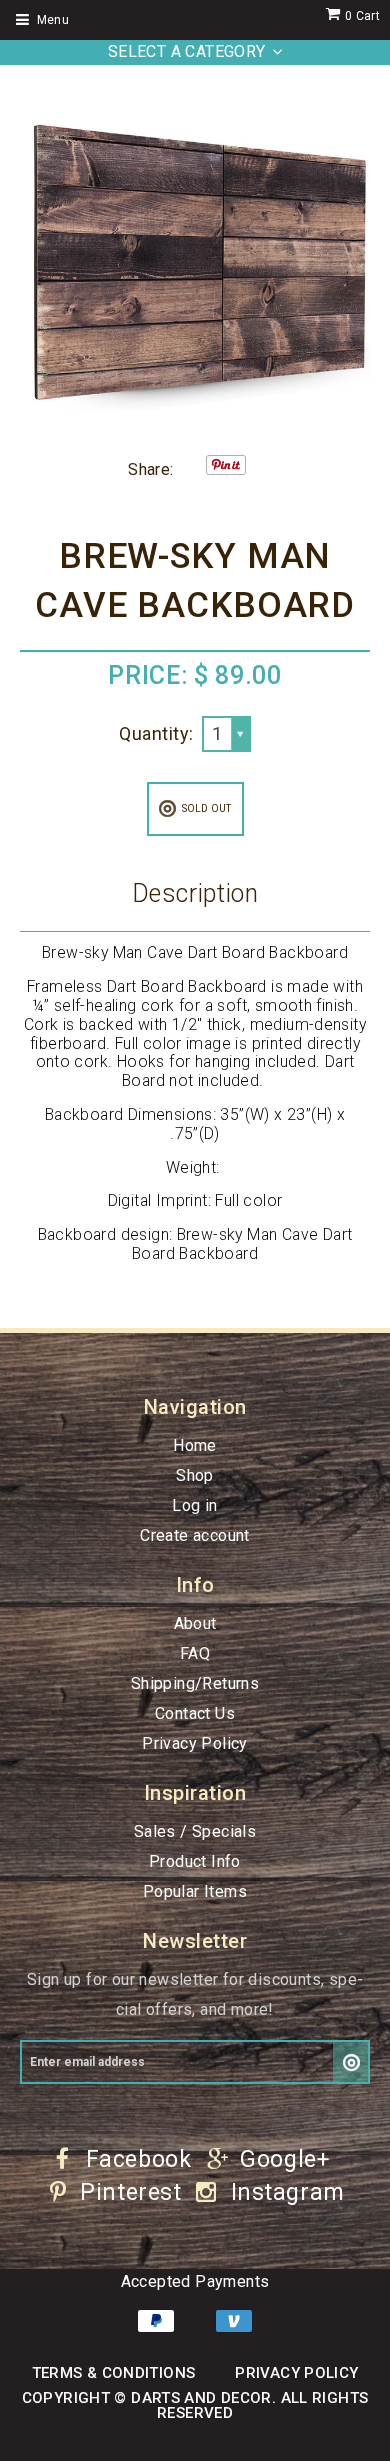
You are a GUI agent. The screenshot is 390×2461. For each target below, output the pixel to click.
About (195, 1623)
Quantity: (156, 733)
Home (195, 1445)
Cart (362, 16)
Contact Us (195, 1713)
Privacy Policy (195, 1743)
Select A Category (187, 51)
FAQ (195, 1653)
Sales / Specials (195, 1831)
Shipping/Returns (195, 1683)
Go (351, 2062)
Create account (195, 1535)
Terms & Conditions (114, 2373)
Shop (195, 1475)
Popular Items (195, 1891)
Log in (194, 1505)
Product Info (195, 1861)
